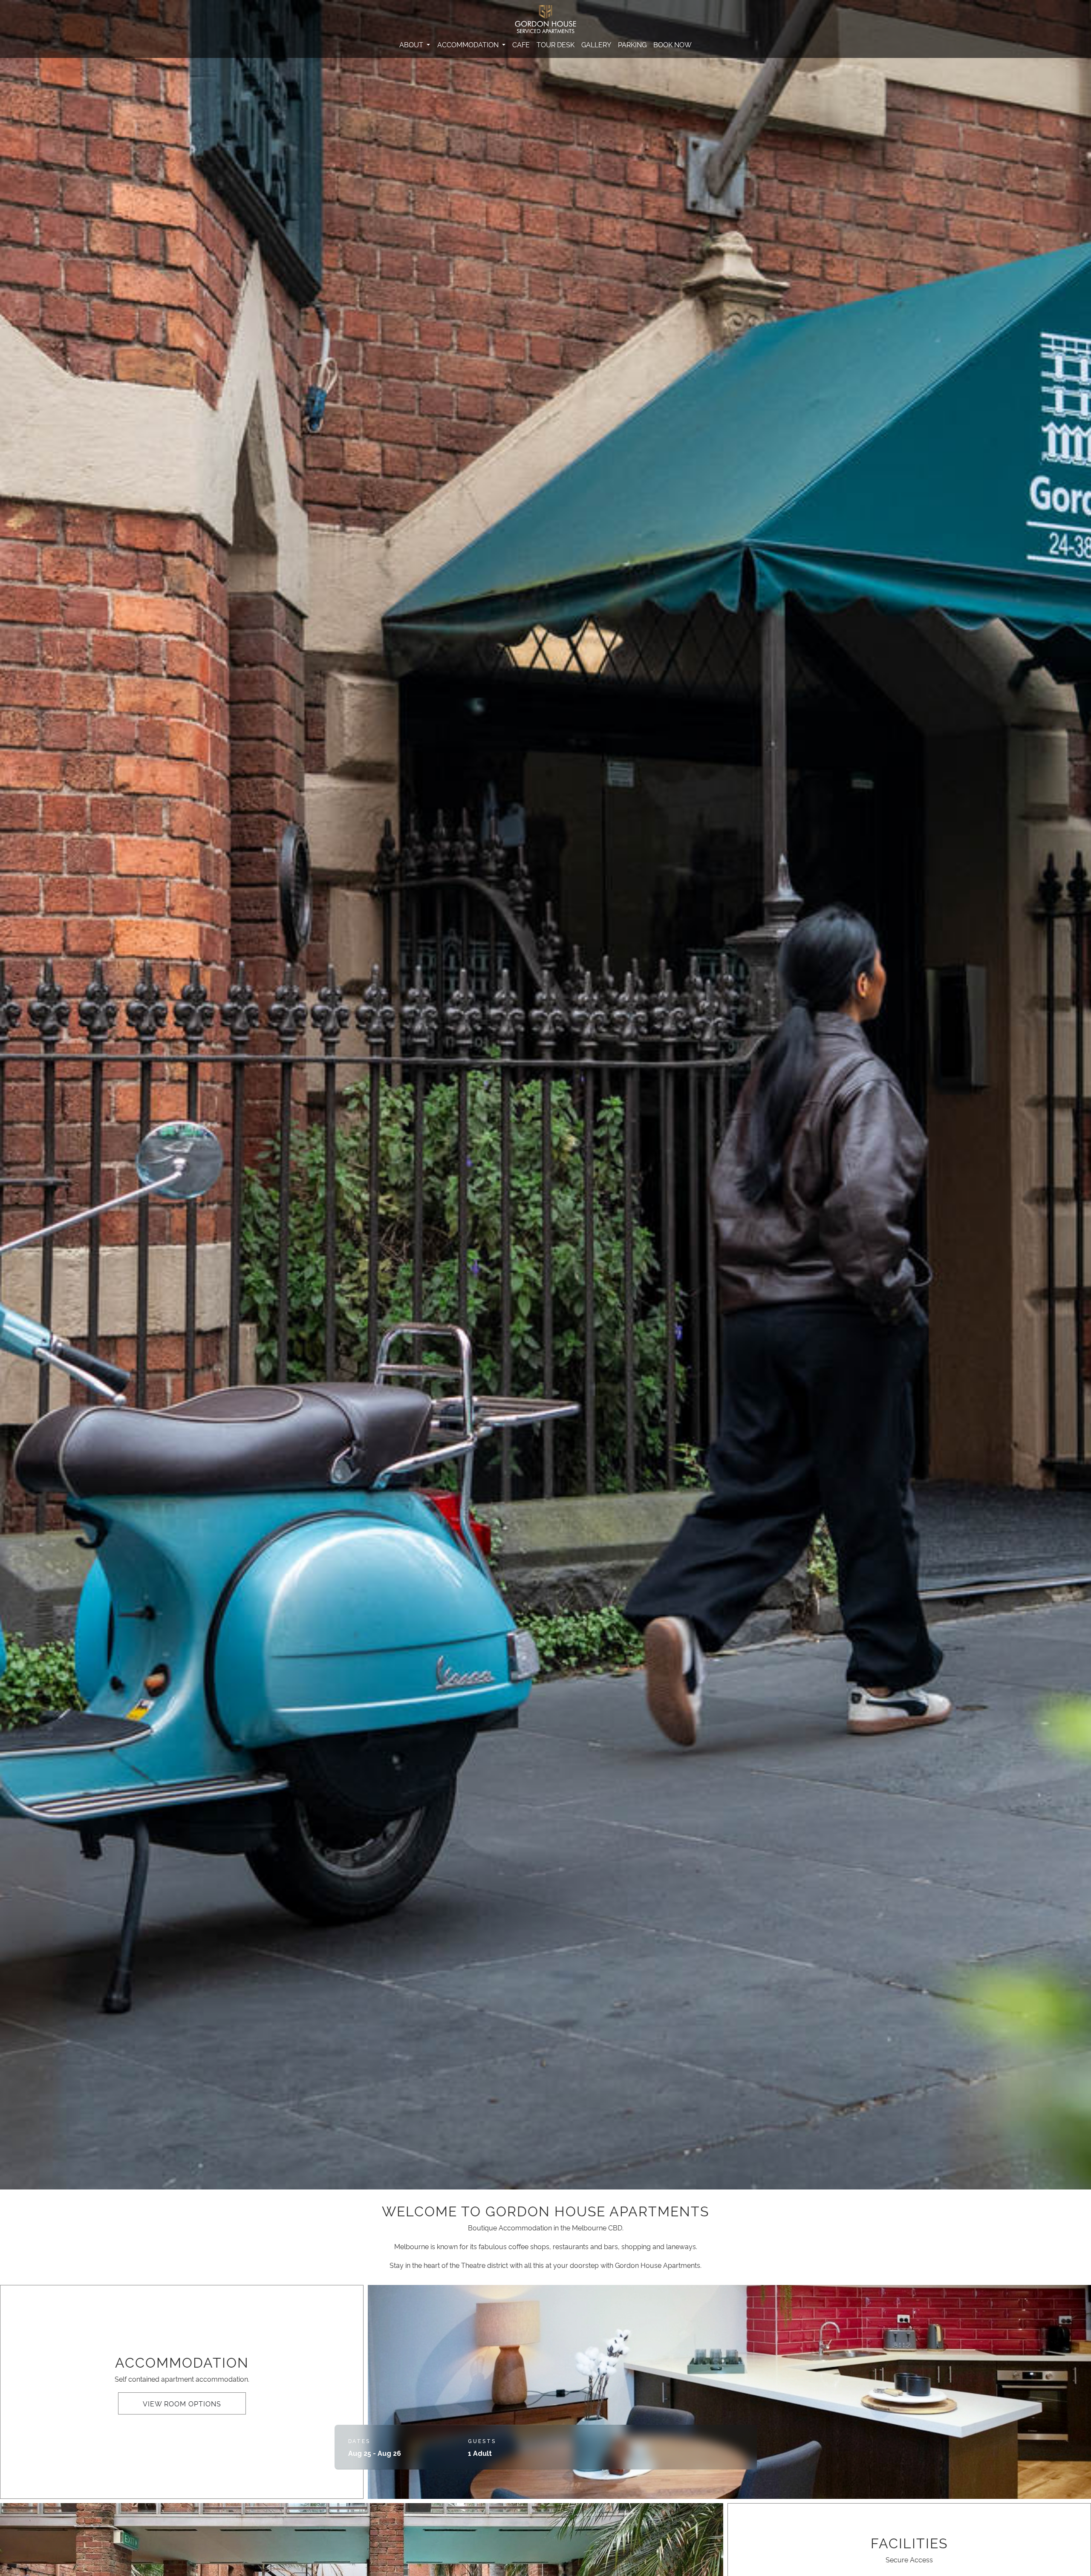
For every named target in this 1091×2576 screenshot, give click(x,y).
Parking (632, 44)
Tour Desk (556, 44)
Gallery (596, 44)
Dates (359, 2441)
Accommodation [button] (469, 44)
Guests (482, 2441)
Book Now (672, 44)
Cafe (521, 44)
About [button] (412, 44)
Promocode (610, 2441)
